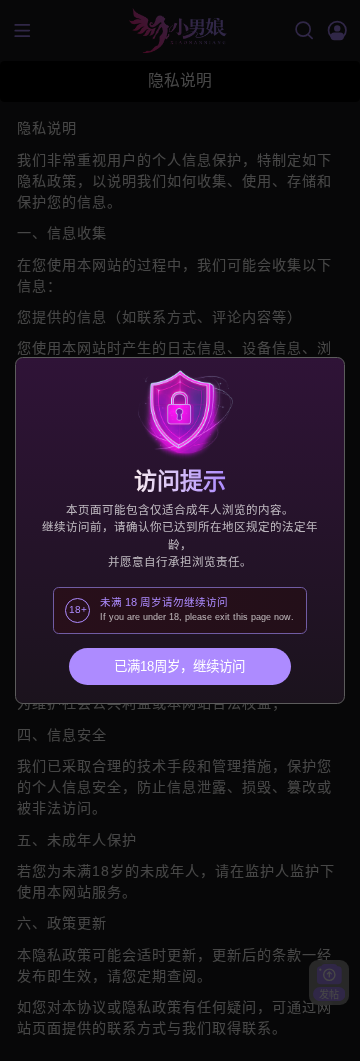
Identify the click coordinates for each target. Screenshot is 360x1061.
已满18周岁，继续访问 (179, 666)
